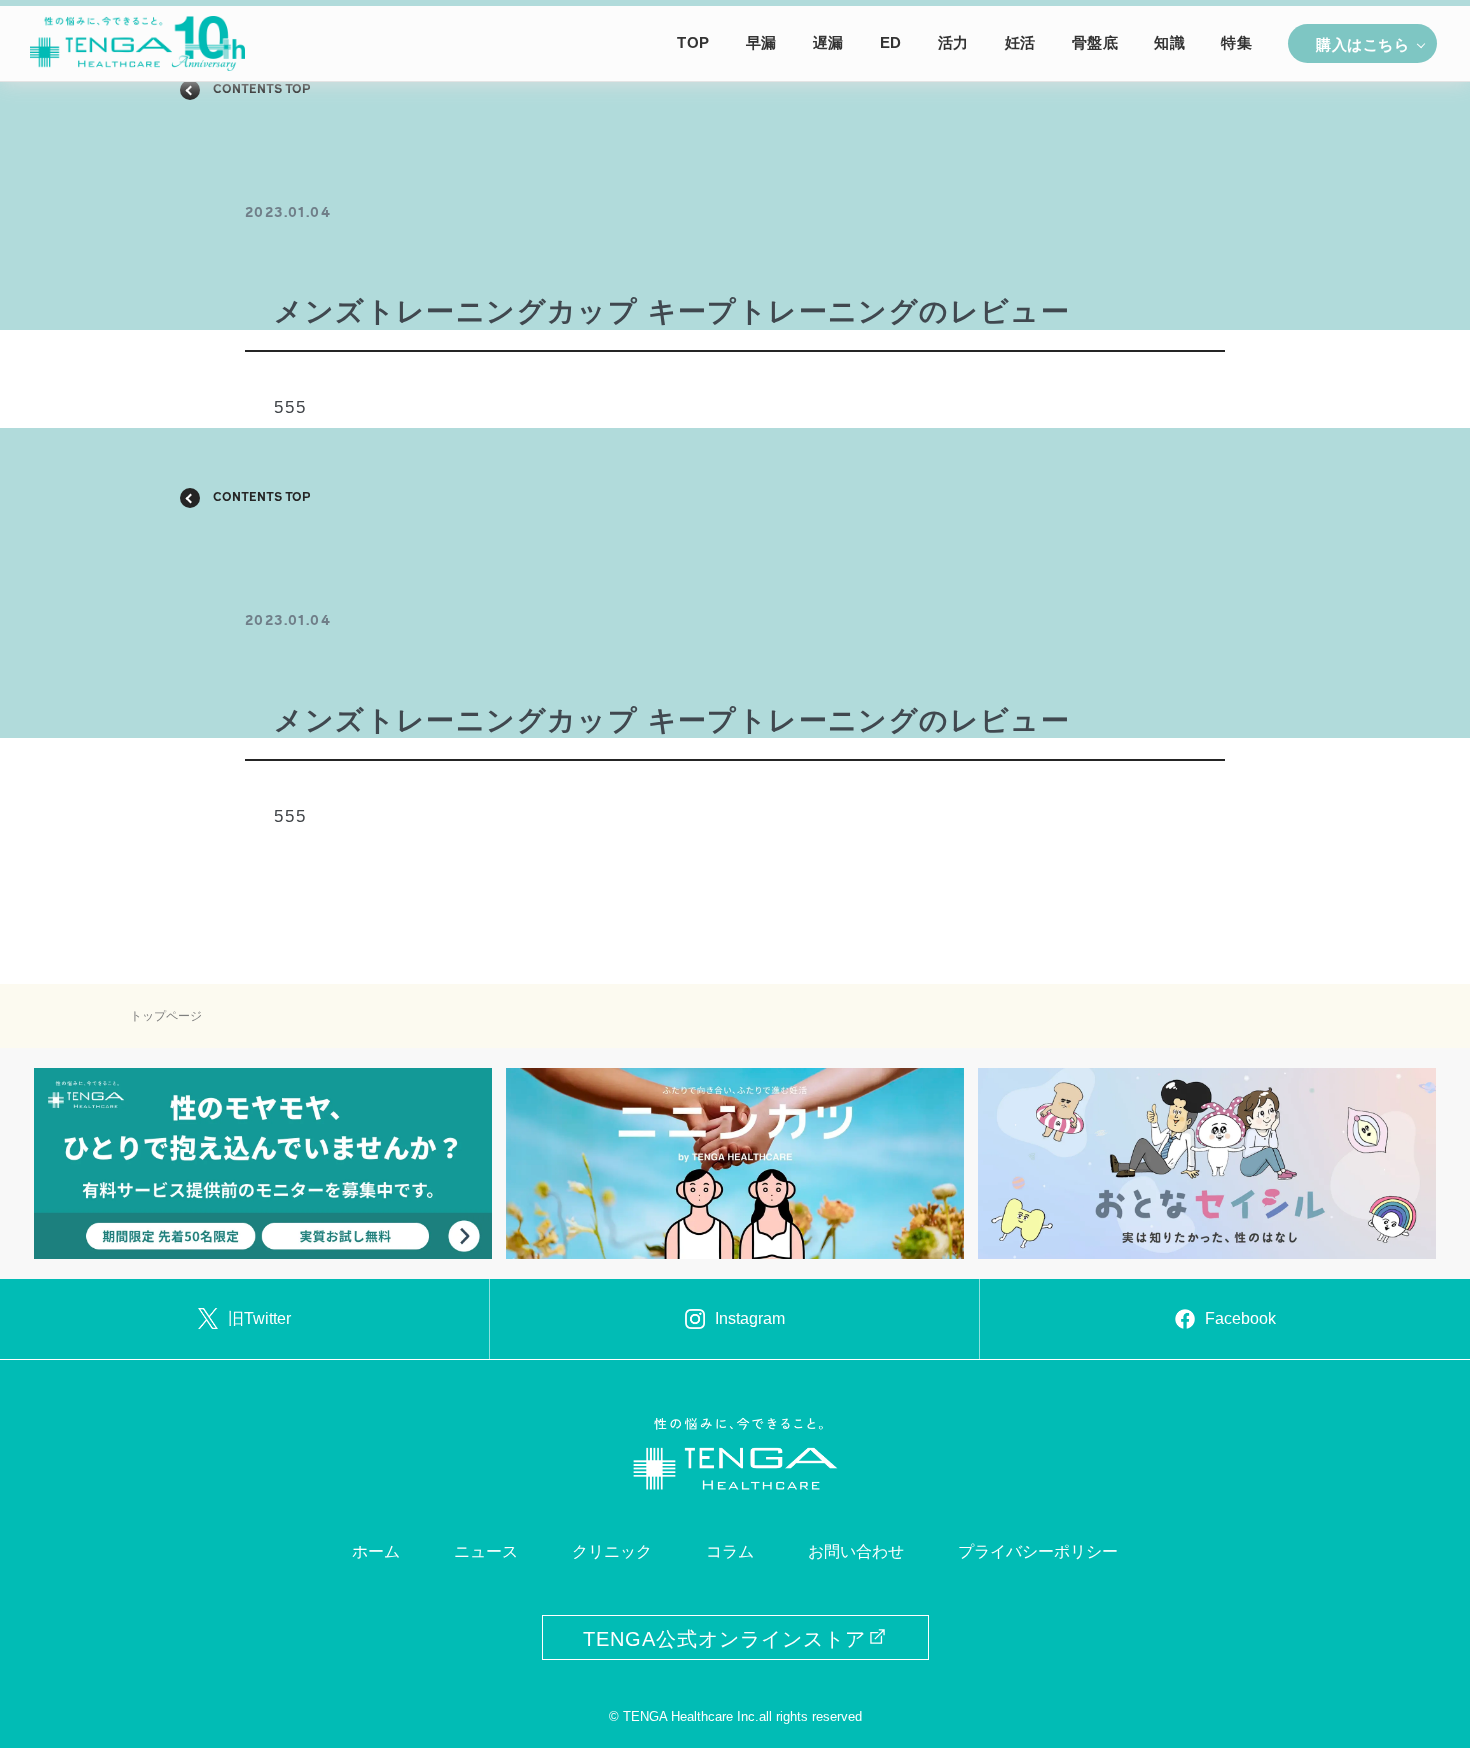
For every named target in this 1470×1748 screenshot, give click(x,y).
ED (891, 43)
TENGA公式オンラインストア (724, 1639)
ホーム (376, 1551)
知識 (1169, 43)
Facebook (1240, 1318)
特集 (1236, 43)
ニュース (486, 1551)
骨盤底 (1095, 43)
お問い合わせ (856, 1551)
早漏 (761, 43)
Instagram (750, 1318)
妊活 (1020, 43)
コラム (730, 1551)
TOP (693, 43)
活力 (953, 43)
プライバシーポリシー (1038, 1551)
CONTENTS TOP (262, 90)
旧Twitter (259, 1318)
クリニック (612, 1551)
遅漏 (828, 43)
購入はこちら (1362, 45)
